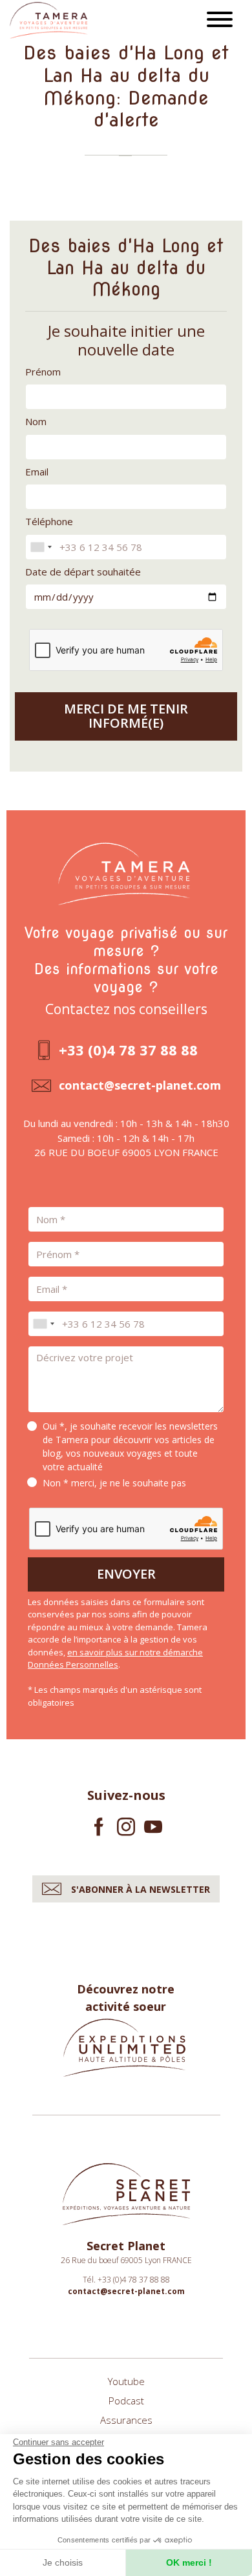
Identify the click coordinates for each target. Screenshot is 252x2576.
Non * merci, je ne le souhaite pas (114, 1483)
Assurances (126, 2420)
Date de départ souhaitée (83, 572)
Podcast (126, 2401)
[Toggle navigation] (220, 21)
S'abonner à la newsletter (141, 1889)
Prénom (43, 372)
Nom (36, 421)
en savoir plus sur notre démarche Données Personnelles (115, 1659)
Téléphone (49, 521)
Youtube (126, 2381)
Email (37, 472)
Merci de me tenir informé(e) (126, 716)
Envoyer (126, 1574)
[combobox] (41, 547)
